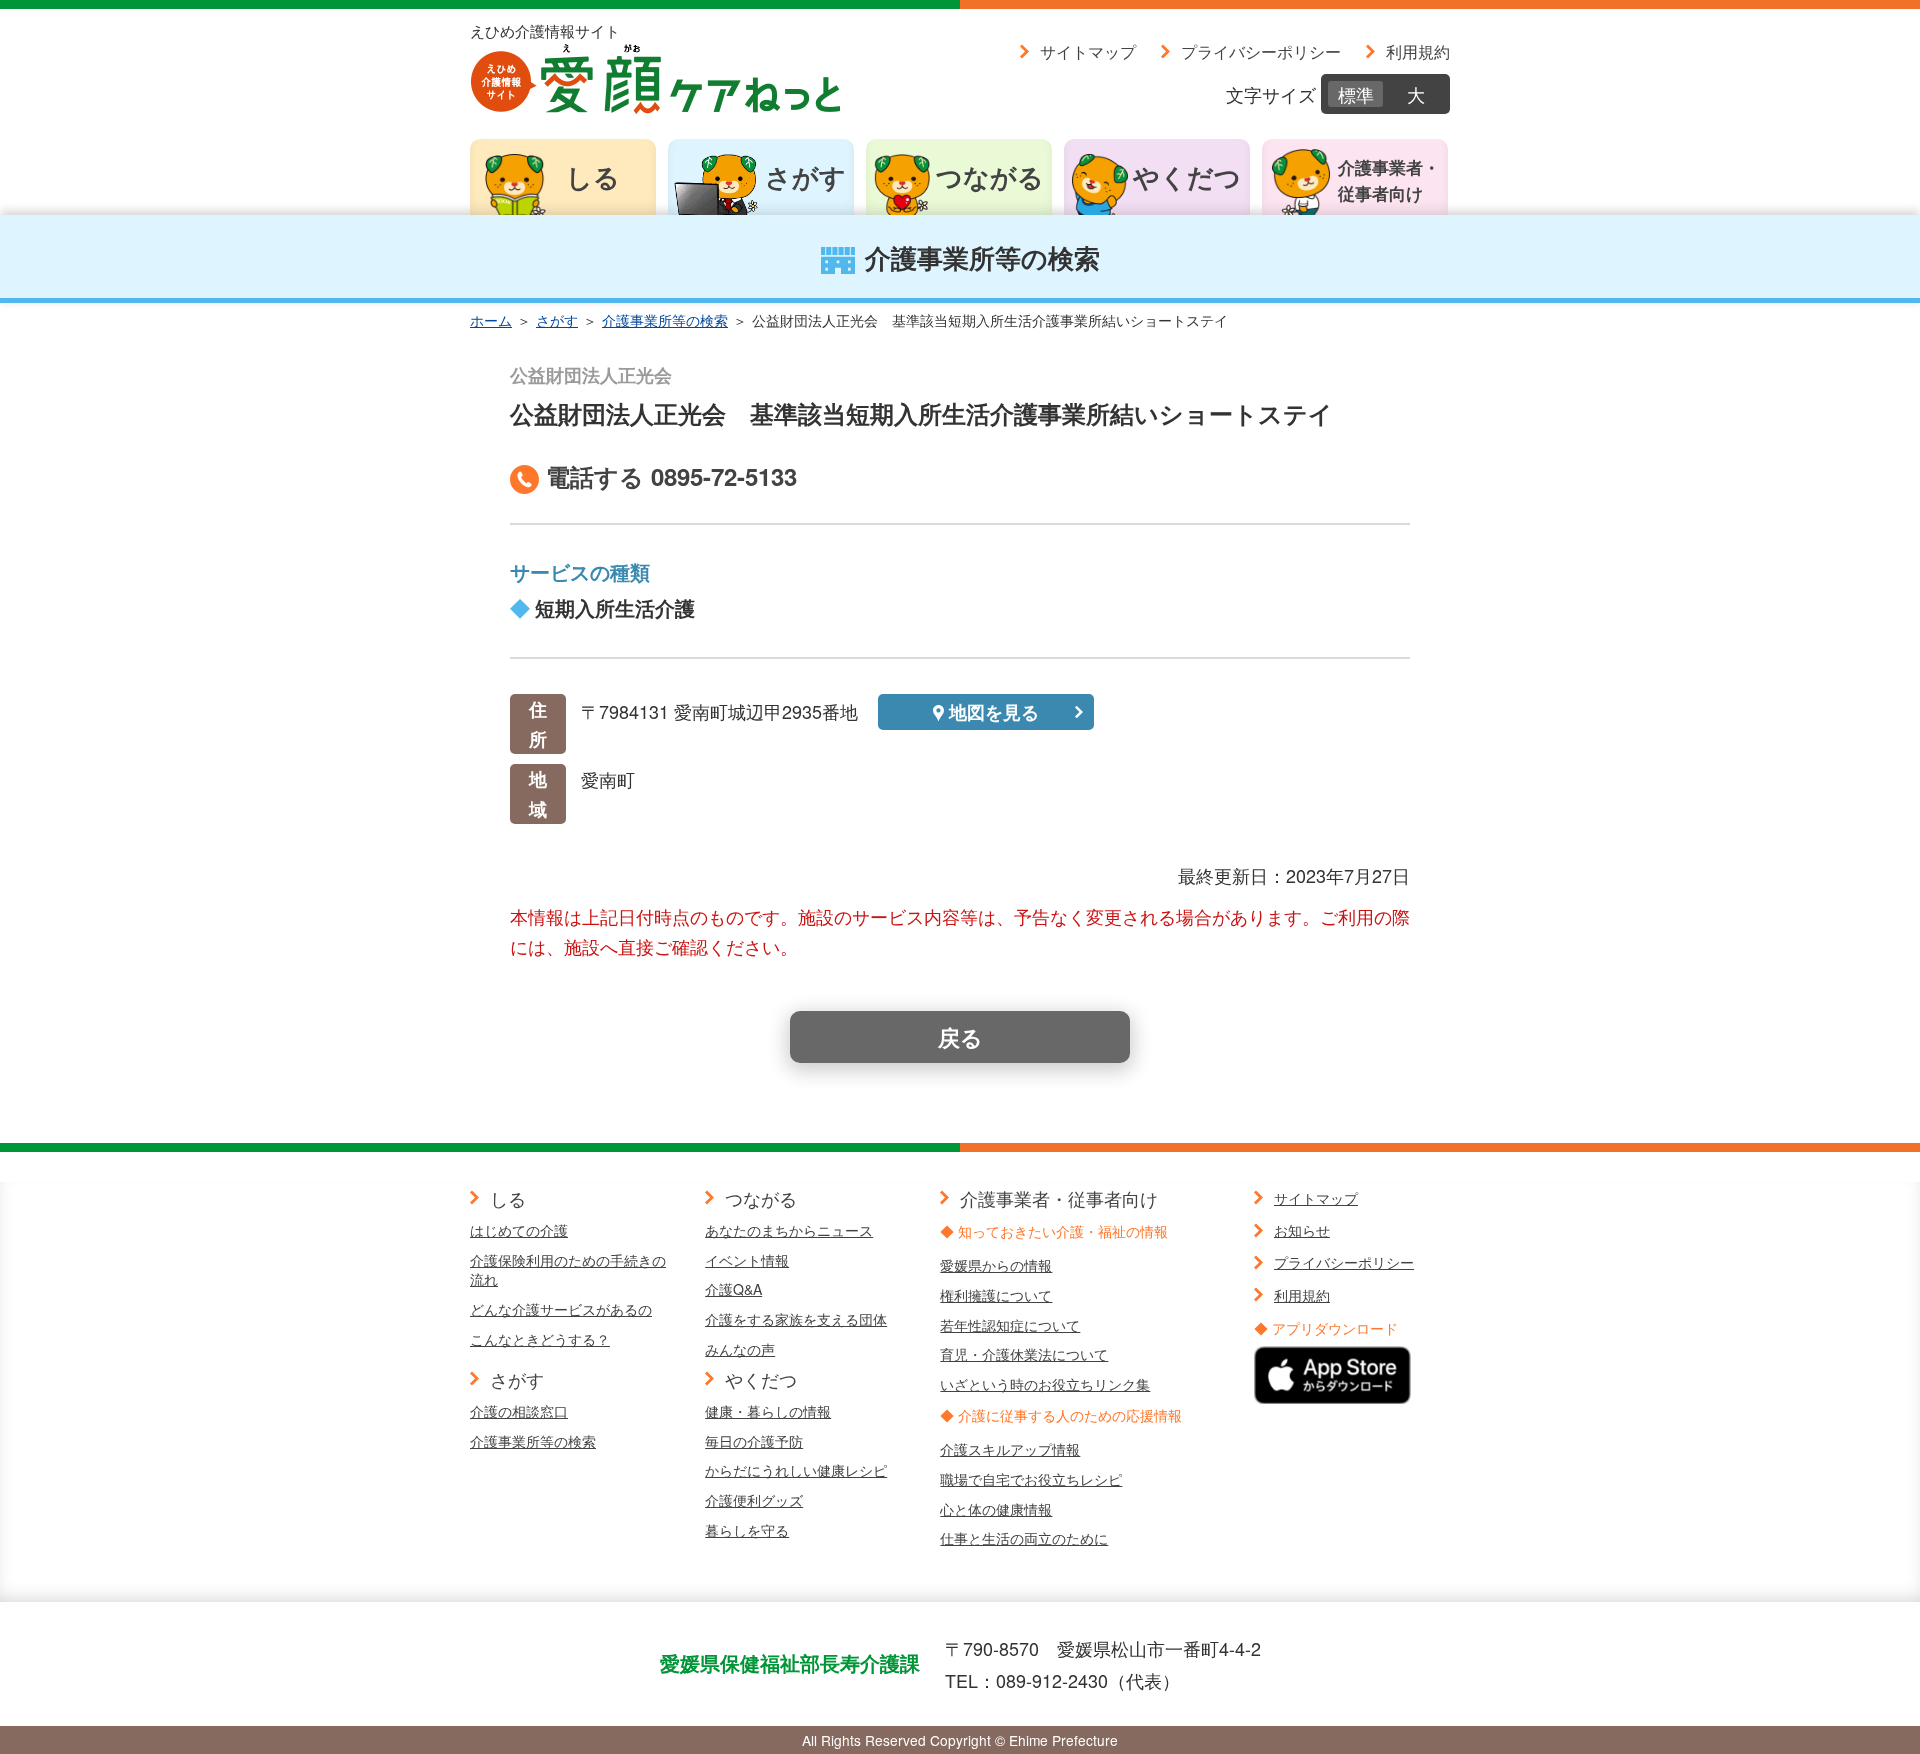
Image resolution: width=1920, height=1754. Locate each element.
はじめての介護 (519, 1230)
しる (593, 176)
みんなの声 (740, 1349)
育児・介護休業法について (1024, 1354)
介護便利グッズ (754, 1500)
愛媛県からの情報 (996, 1265)
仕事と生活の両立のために (1024, 1538)
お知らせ (1302, 1230)
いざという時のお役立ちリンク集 (1045, 1384)
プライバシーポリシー (1261, 51)
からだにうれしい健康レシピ (796, 1470)
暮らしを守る (747, 1530)
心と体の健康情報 (996, 1509)
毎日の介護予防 (754, 1441)
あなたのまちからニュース (789, 1230)
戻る (960, 1037)
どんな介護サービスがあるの (561, 1309)
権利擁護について (996, 1295)
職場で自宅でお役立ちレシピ (1031, 1479)
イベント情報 (747, 1260)
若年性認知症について (1010, 1325)
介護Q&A (733, 1289)
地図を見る (994, 712)
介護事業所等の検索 (665, 320)
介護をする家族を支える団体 (796, 1319)
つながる (990, 176)
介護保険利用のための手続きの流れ (568, 1270)
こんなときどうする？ (540, 1339)
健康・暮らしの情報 (768, 1411)
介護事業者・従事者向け (1389, 180)
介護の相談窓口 (519, 1411)
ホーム (491, 320)
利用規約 (1418, 51)
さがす (805, 176)
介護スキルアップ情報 (1010, 1449)
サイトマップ (1088, 51)
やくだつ (1187, 176)
